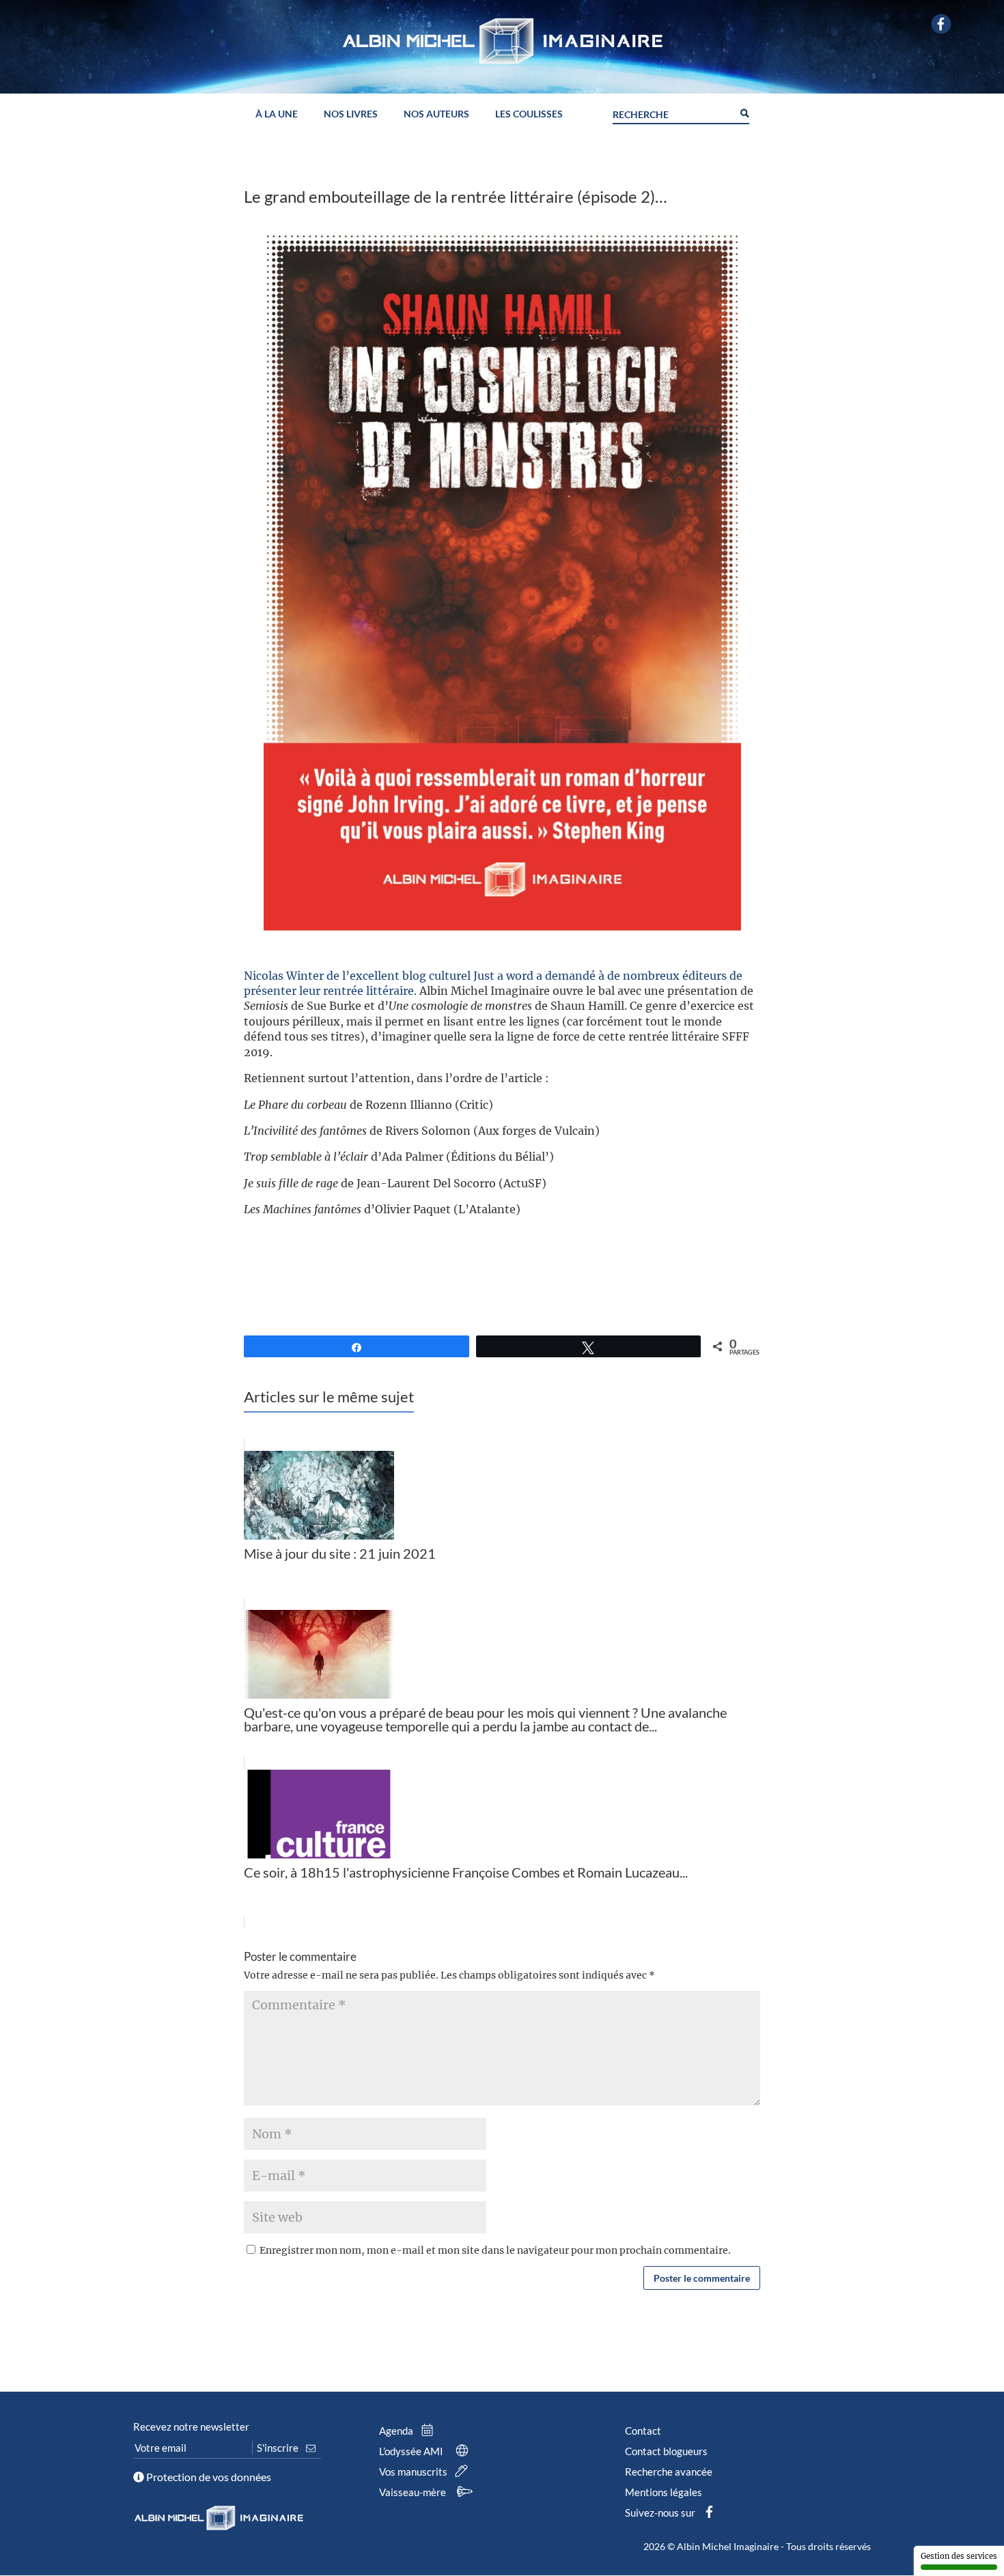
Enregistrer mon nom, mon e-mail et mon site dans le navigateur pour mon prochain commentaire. (495, 2250)
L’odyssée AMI (412, 2451)
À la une (277, 114)
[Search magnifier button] (744, 112)
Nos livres (351, 114)
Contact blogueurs (666, 2451)
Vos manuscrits (414, 2472)
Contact (643, 2431)
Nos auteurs (436, 114)
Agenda (397, 2431)
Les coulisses (529, 114)
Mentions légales (664, 2492)
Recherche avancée (669, 2472)
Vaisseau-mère (414, 2492)
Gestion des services (959, 2556)
